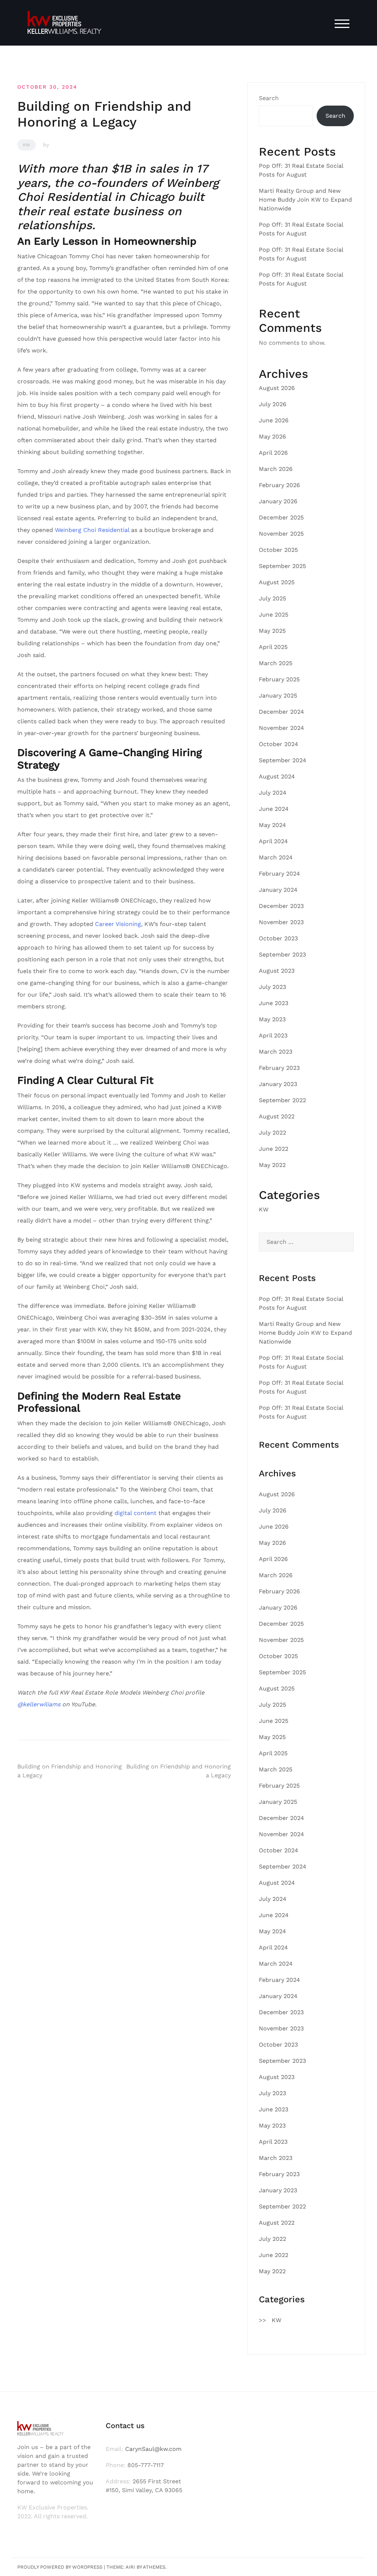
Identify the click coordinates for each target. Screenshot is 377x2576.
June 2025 (274, 615)
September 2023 (282, 955)
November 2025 (281, 534)
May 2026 (272, 437)
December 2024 (281, 712)
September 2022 (282, 1100)
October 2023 (278, 938)
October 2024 (279, 744)
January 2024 (278, 890)
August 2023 (277, 971)
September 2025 (282, 566)
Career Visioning (118, 924)
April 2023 (273, 1035)
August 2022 (277, 1116)
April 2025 (273, 647)
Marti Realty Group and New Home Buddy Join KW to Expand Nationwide (305, 200)
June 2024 (274, 809)
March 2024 (276, 857)
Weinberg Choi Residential (91, 530)
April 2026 (273, 453)
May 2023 (272, 1019)
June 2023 (274, 1003)
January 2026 (278, 501)
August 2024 (277, 776)
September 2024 (283, 760)
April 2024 (273, 841)
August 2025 (277, 582)
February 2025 (279, 679)
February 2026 (279, 485)
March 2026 (276, 469)
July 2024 (273, 793)
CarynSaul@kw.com (153, 2449)
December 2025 (281, 517)
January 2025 (278, 696)
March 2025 (276, 663)
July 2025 (272, 598)
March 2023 (276, 1052)
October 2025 (278, 550)
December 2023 (281, 906)
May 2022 (272, 1165)
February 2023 (279, 1068)
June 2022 (274, 1149)
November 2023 (281, 922)
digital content (135, 1513)
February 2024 (279, 874)
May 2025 (272, 631)
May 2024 (272, 825)
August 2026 (277, 388)
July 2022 (272, 1133)
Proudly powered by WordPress (60, 2567)
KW (27, 145)
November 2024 (281, 728)
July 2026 (273, 404)
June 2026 (274, 420)
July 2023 (272, 987)
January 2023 (278, 1084)
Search (269, 98)
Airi (130, 2567)
